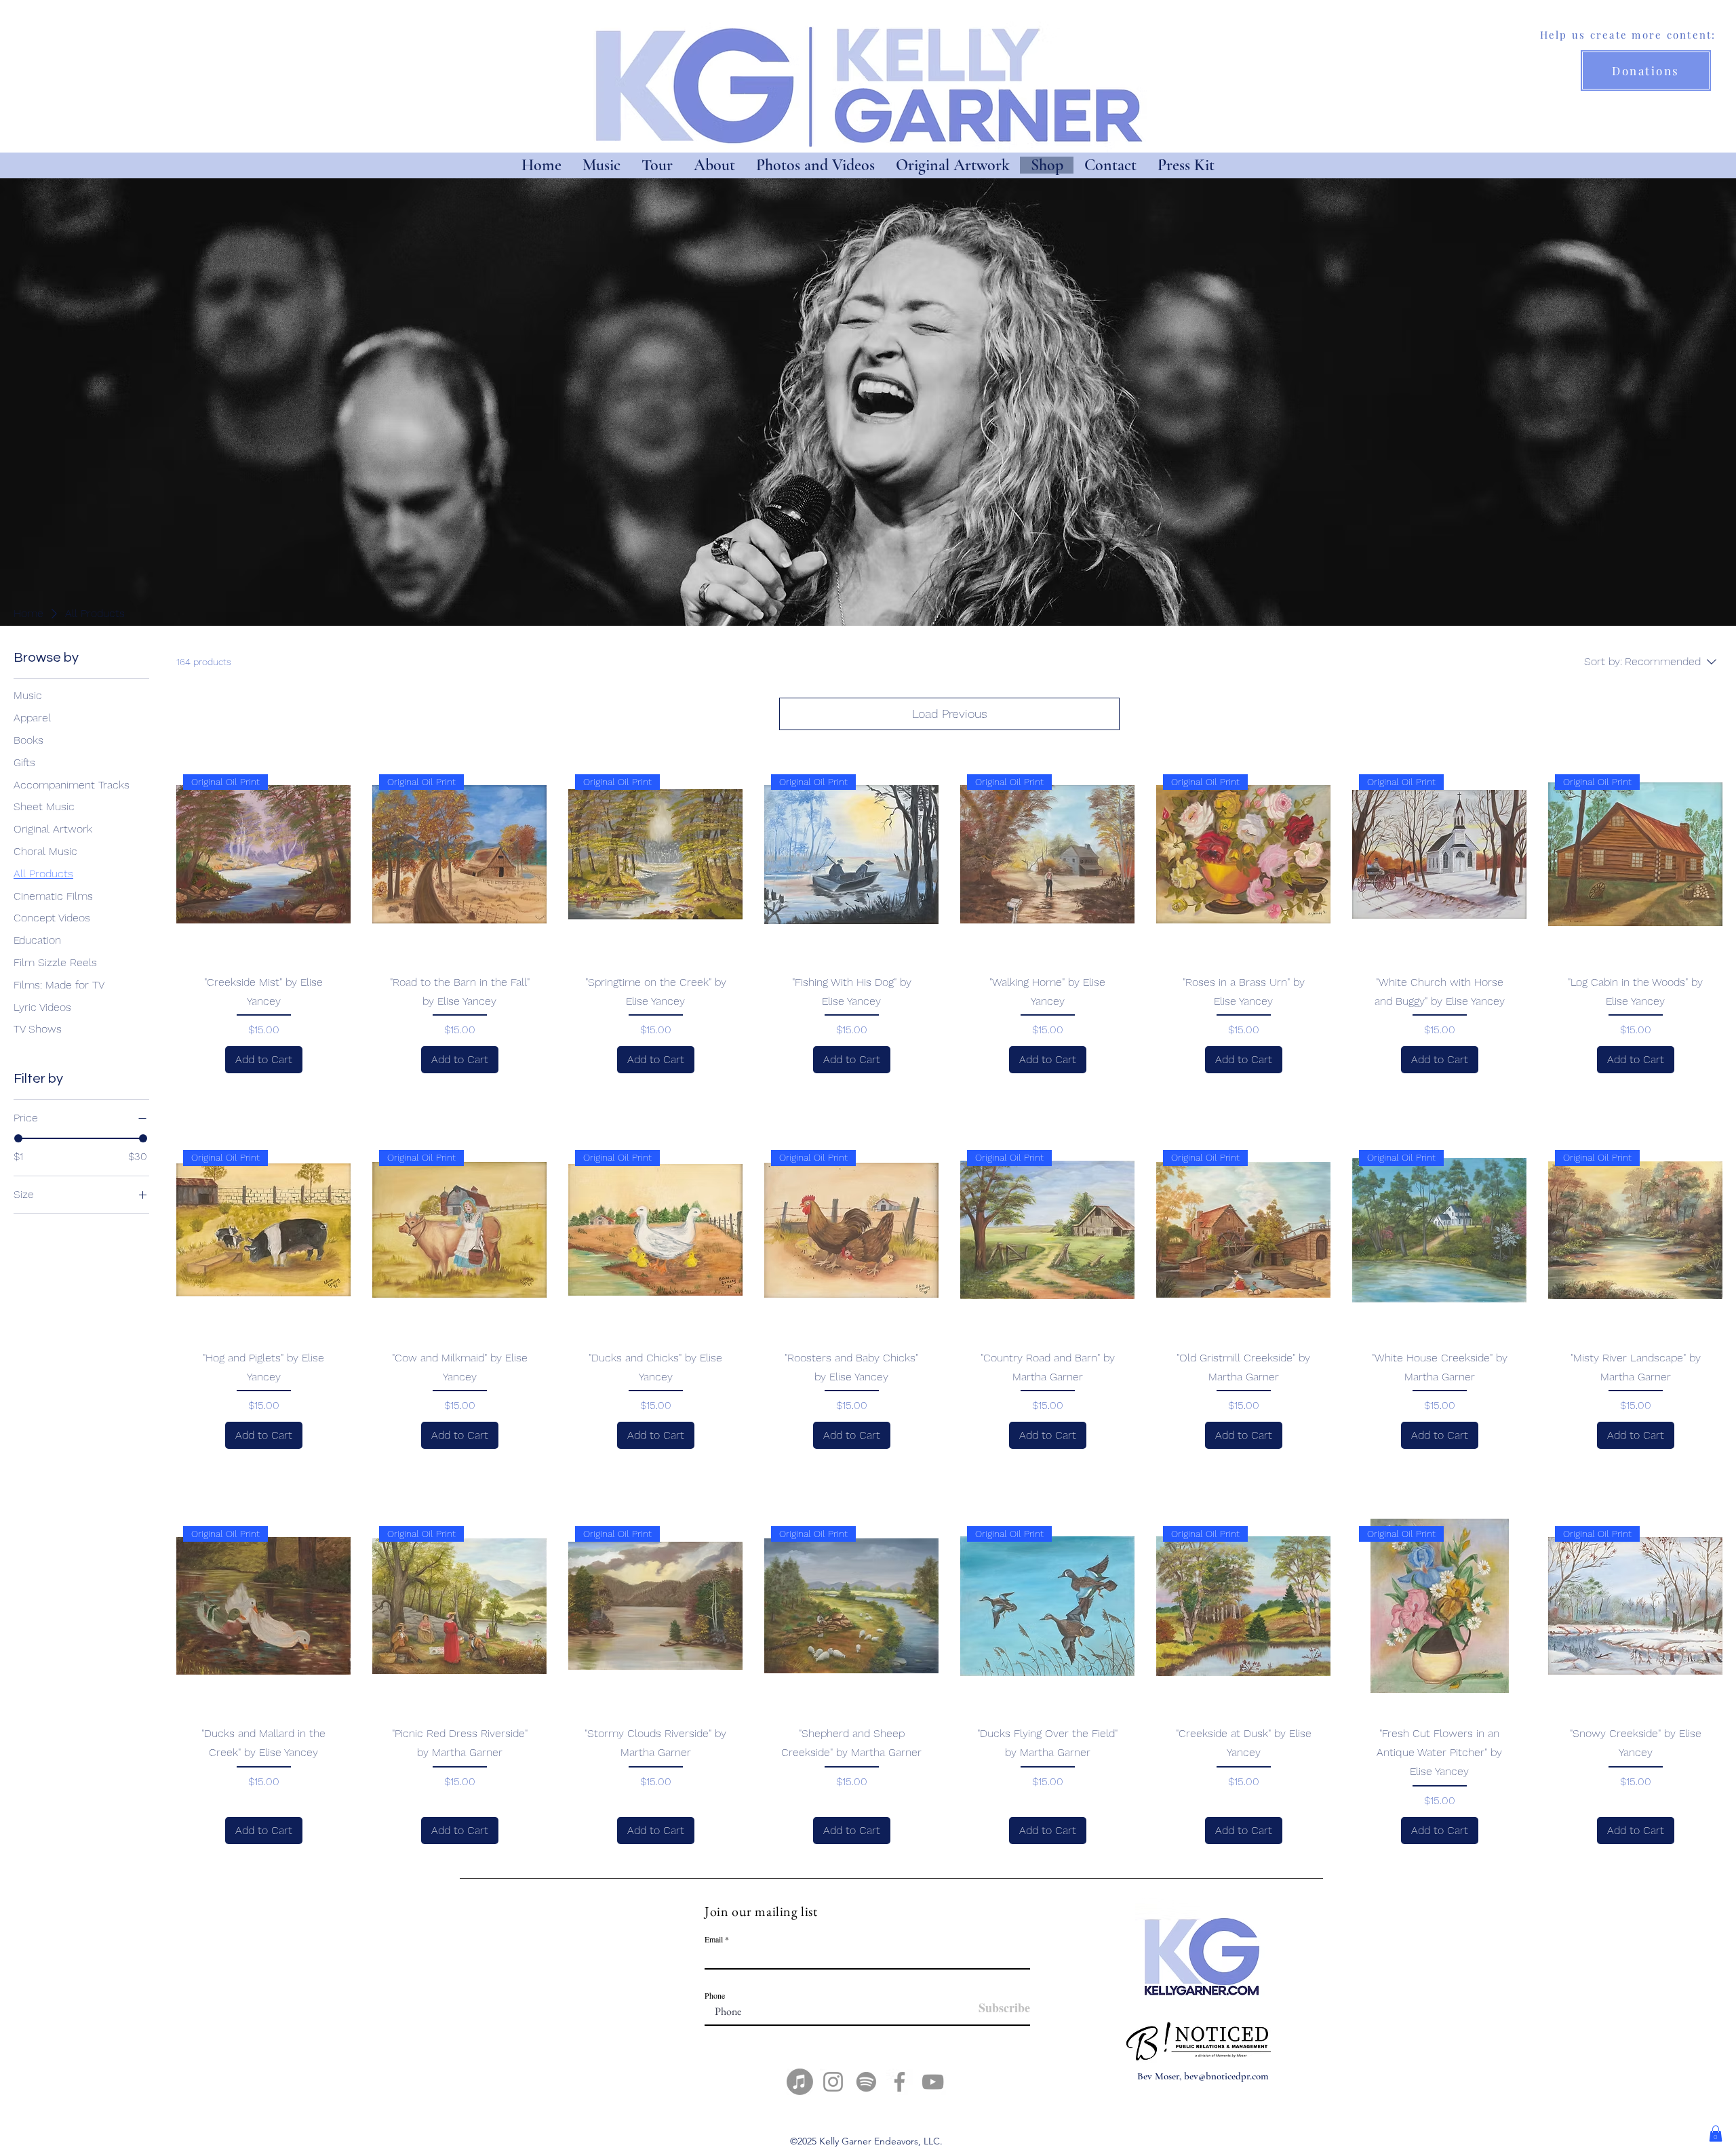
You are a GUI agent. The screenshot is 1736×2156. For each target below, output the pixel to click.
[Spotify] (866, 2082)
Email (714, 1939)
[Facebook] (900, 2082)
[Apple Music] (800, 2082)
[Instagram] (833, 2082)
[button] (1716, 2134)
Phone (715, 1995)
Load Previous (950, 714)
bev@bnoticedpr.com (1226, 2076)
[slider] (18, 1138)
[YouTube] (933, 2082)
